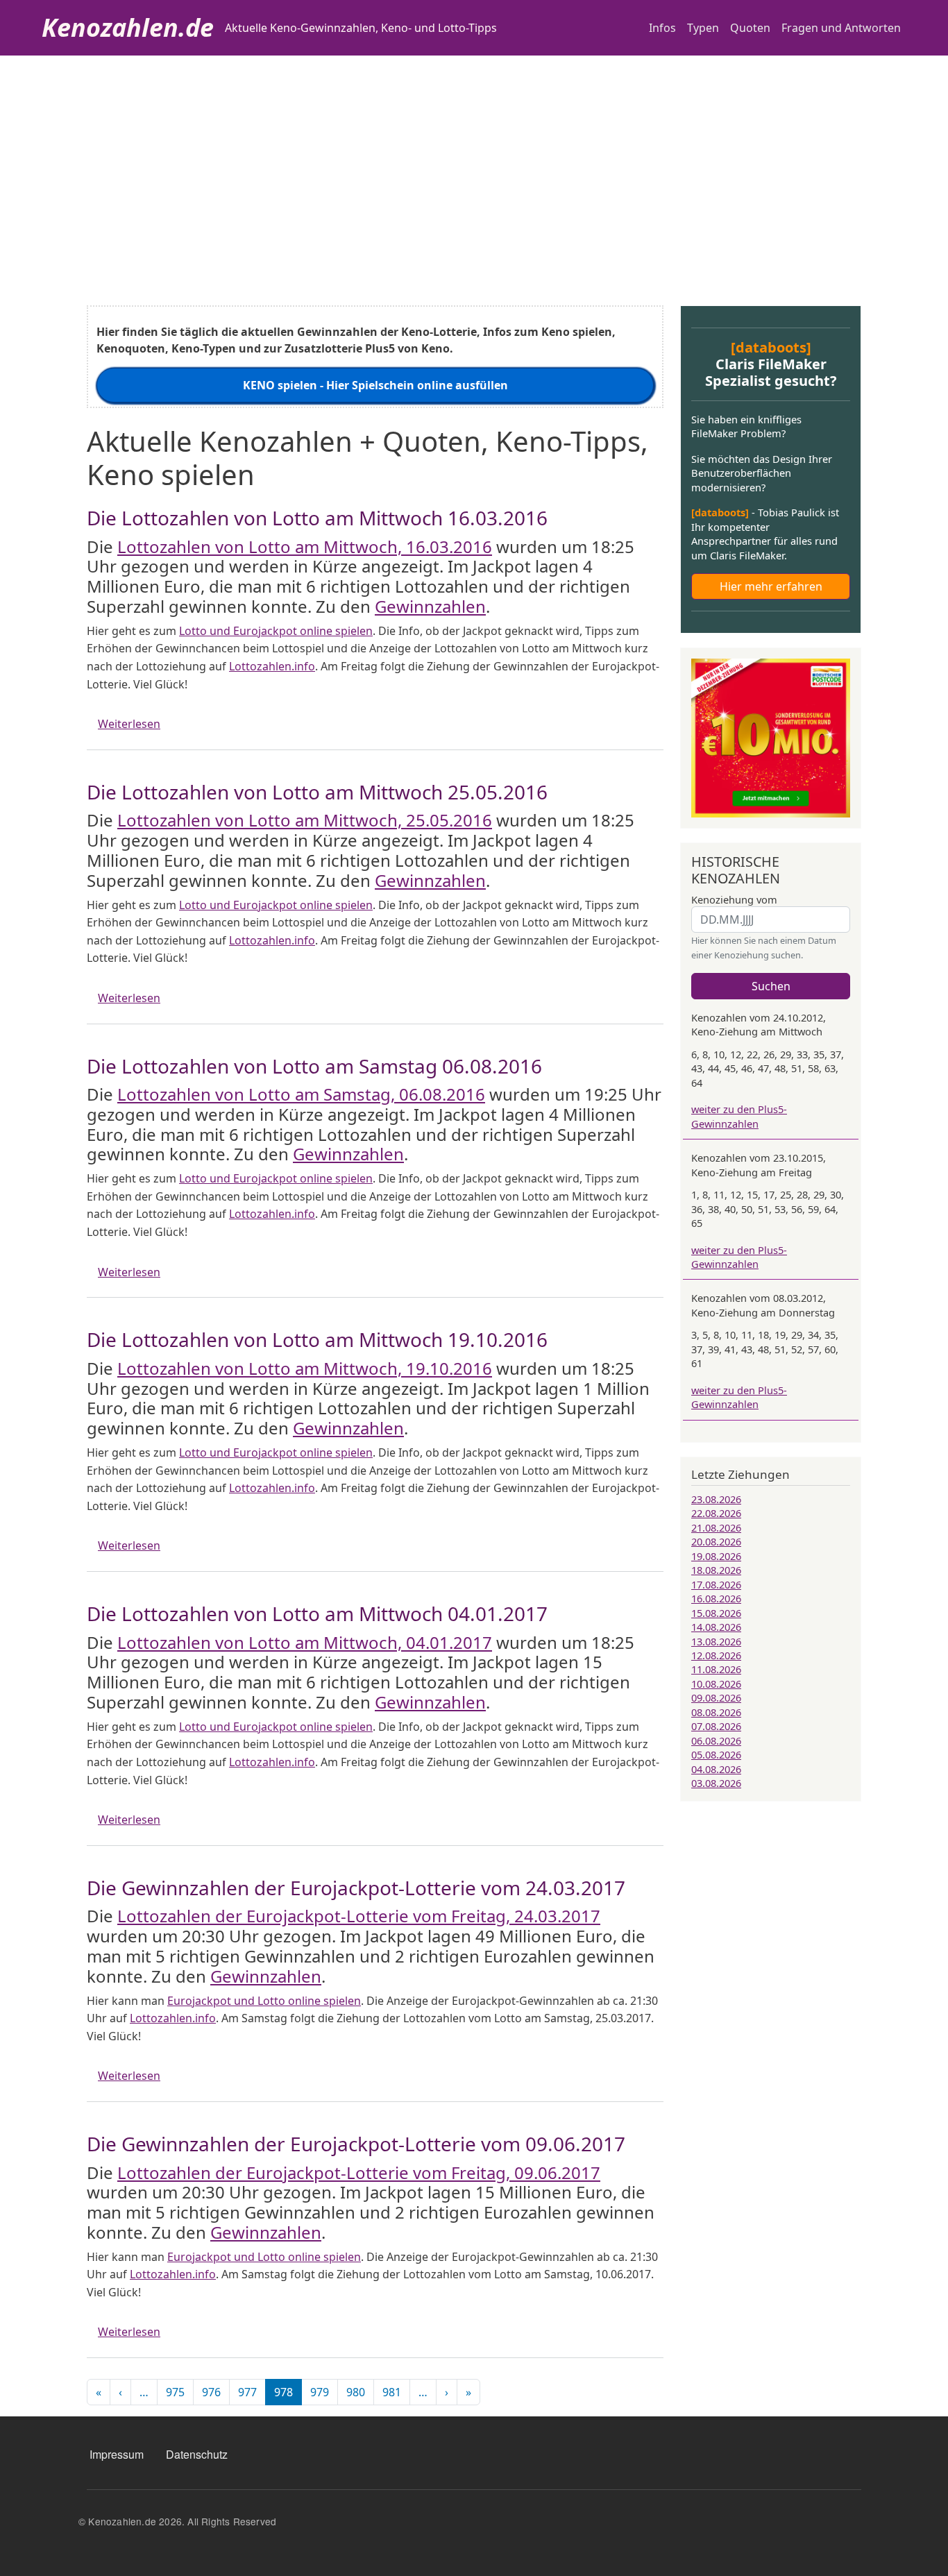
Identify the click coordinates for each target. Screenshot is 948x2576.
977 (247, 2392)
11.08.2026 (716, 1669)
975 (175, 2392)
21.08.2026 (716, 1527)
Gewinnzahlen (430, 606)
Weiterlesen (129, 724)
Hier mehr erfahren (771, 586)
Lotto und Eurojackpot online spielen (276, 631)
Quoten (750, 28)
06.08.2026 (716, 1740)
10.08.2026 (716, 1684)
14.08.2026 (716, 1627)
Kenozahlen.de (128, 27)
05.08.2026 (716, 1754)
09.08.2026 (716, 1697)
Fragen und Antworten (841, 28)
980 (356, 2392)
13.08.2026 (716, 1641)
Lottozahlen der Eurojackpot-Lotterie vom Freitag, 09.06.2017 (359, 2172)
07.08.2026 (716, 1726)
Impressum (117, 2454)
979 (320, 2392)
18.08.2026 (716, 1570)
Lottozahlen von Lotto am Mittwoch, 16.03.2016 (305, 546)
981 (392, 2392)
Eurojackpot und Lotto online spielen (264, 2001)
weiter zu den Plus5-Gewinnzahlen (739, 1116)
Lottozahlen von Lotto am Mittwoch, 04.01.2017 (305, 1642)
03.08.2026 (716, 1783)
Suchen (771, 986)
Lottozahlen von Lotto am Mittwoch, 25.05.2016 (305, 820)
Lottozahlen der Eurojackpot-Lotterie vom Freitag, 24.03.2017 (359, 1916)
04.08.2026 (716, 1769)
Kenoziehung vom (734, 899)
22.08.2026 (716, 1513)
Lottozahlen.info (272, 666)
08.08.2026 (716, 1712)
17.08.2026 (716, 1584)
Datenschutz (197, 2454)
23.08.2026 (716, 1499)
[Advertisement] (474, 160)
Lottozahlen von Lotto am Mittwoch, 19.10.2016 (305, 1368)
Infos (662, 28)
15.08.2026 (716, 1613)
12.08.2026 (716, 1655)
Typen (703, 28)
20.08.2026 (716, 1541)
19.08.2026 (716, 1556)
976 (211, 2392)
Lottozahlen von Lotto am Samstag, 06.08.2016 (301, 1094)
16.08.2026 (716, 1598)
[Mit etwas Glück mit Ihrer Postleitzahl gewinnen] (771, 737)
